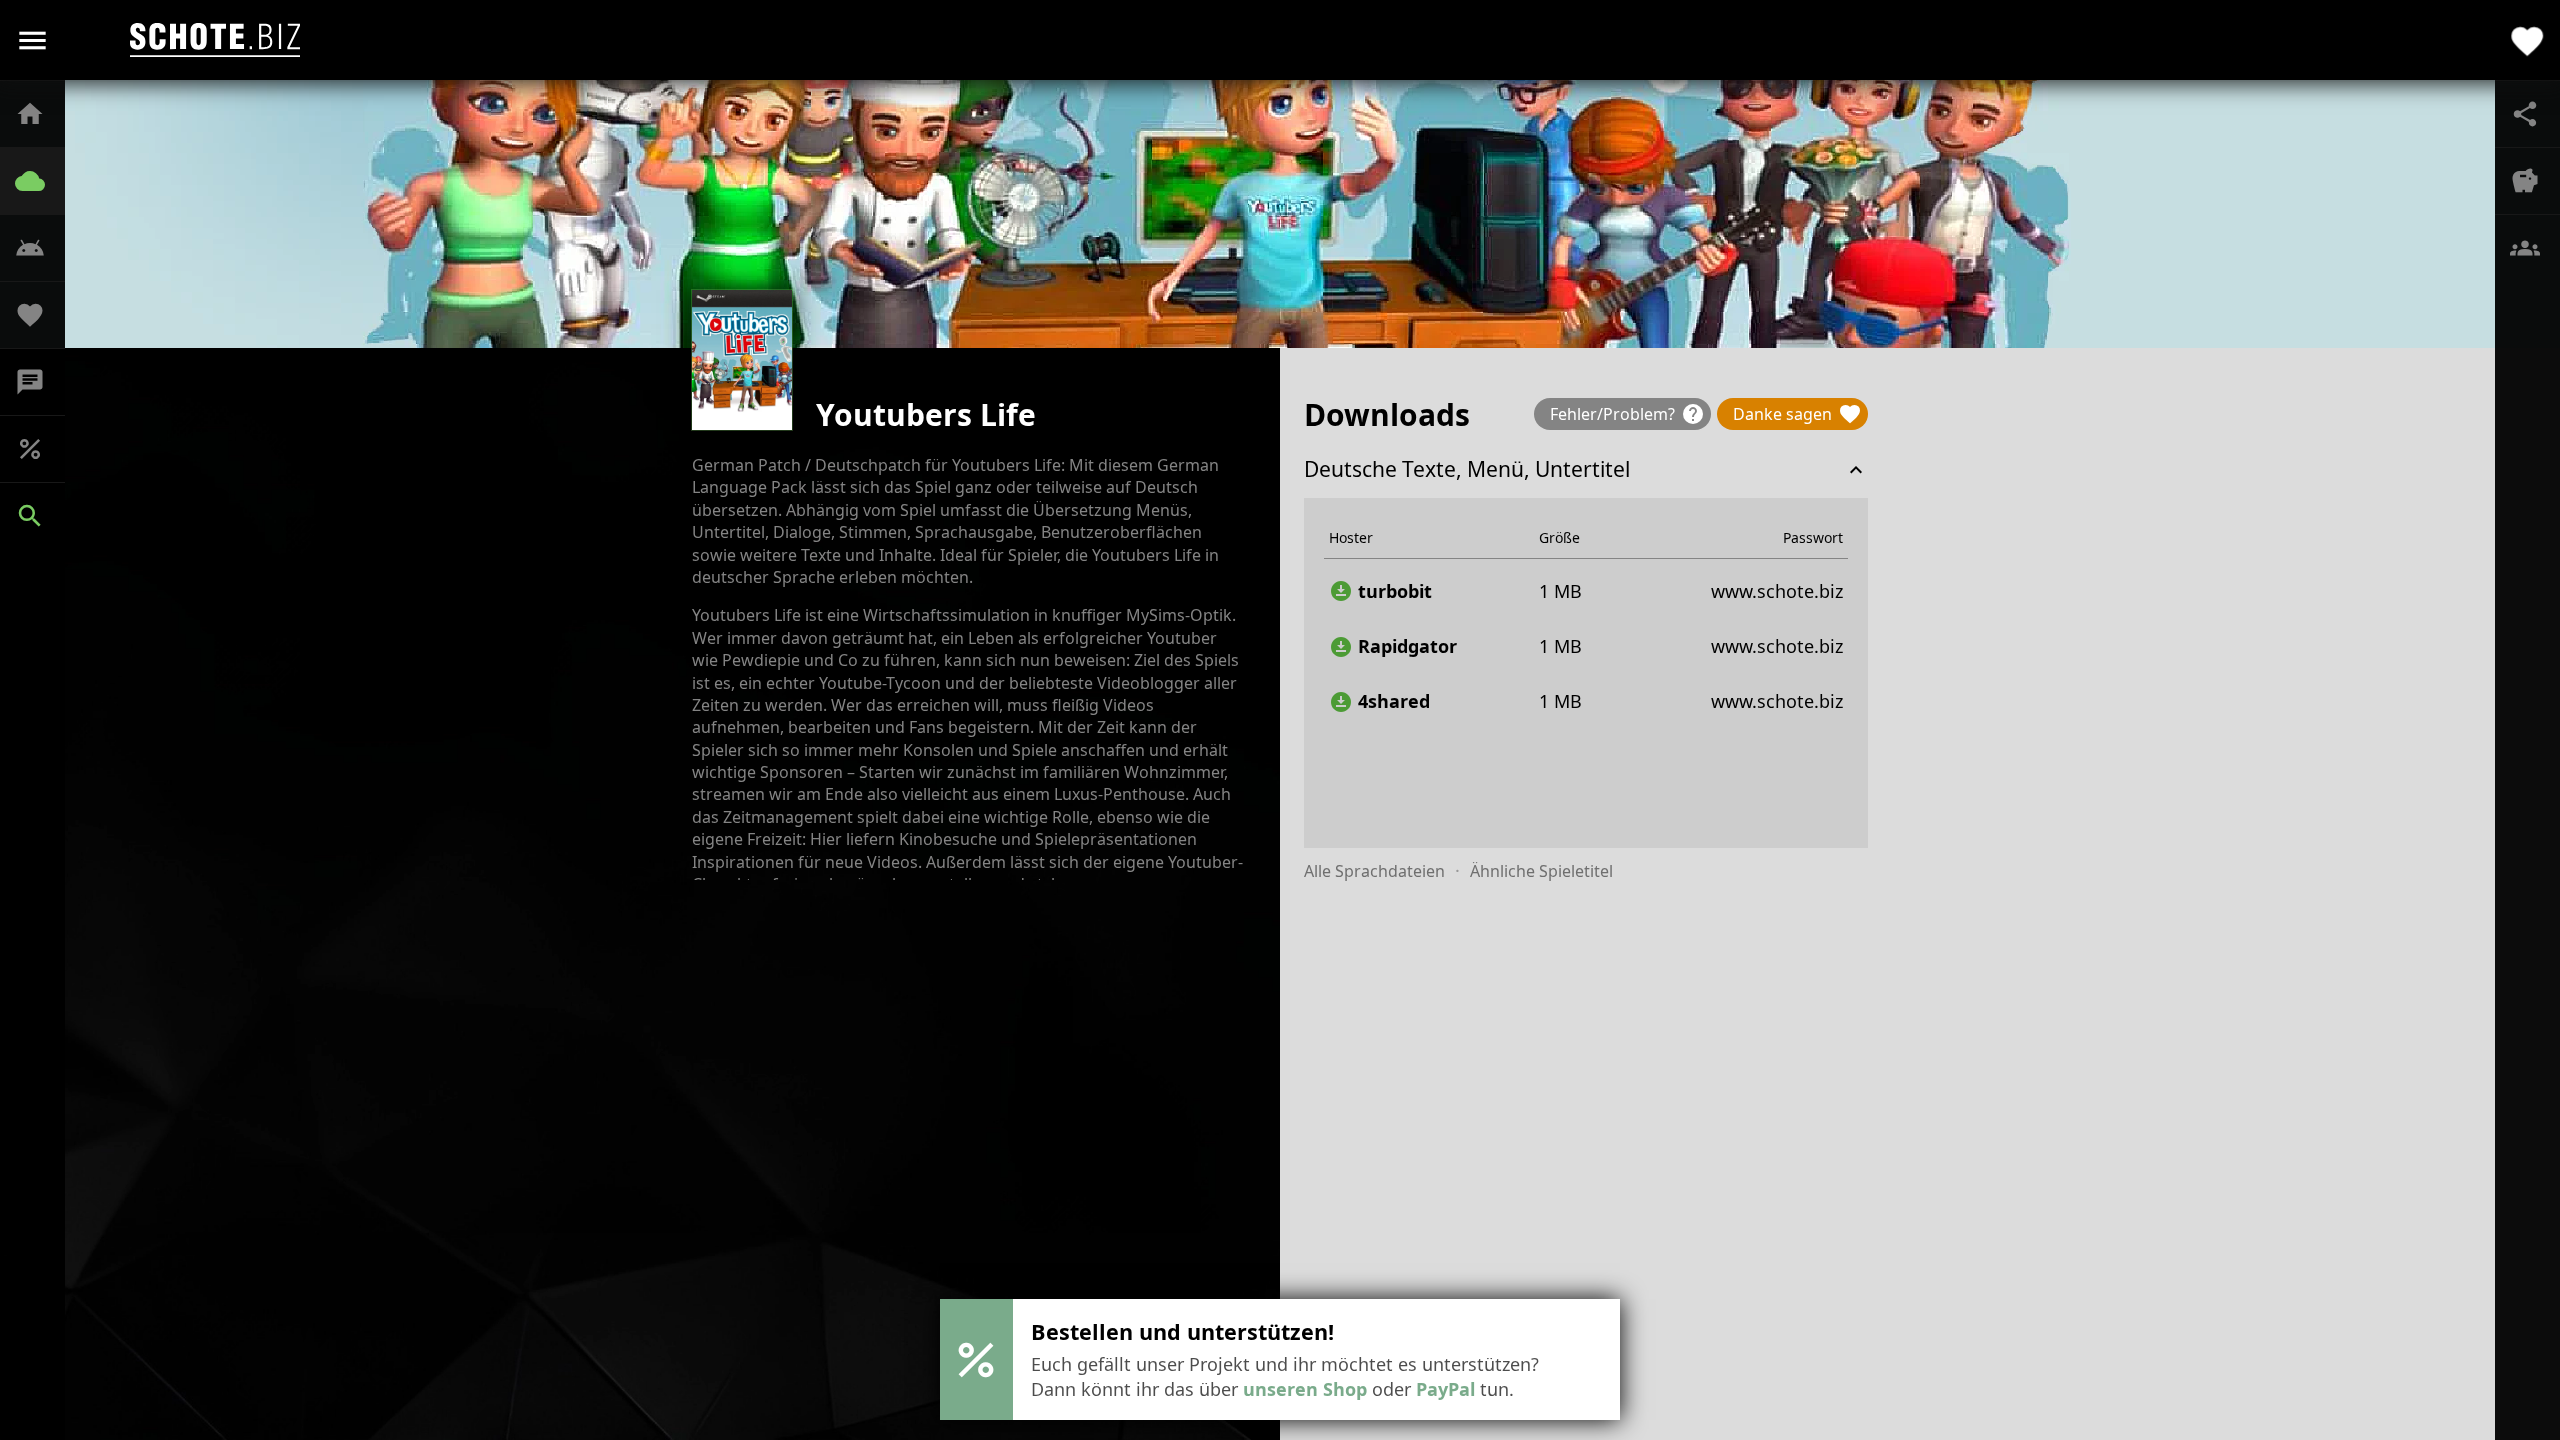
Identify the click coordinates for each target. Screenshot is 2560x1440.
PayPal (1445, 1389)
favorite (2527, 39)
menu (32, 40)
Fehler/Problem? (1627, 414)
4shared (1379, 701)
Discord (40, 382)
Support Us (40, 315)
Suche (40, 516)
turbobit (1380, 591)
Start (40, 114)
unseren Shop (1305, 1389)
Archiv (40, 181)
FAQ (40, 248)
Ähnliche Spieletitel (1541, 871)
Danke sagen (1797, 414)
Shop (40, 449)
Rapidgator (1393, 646)
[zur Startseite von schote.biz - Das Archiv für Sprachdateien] (215, 40)
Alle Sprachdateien (1374, 871)
